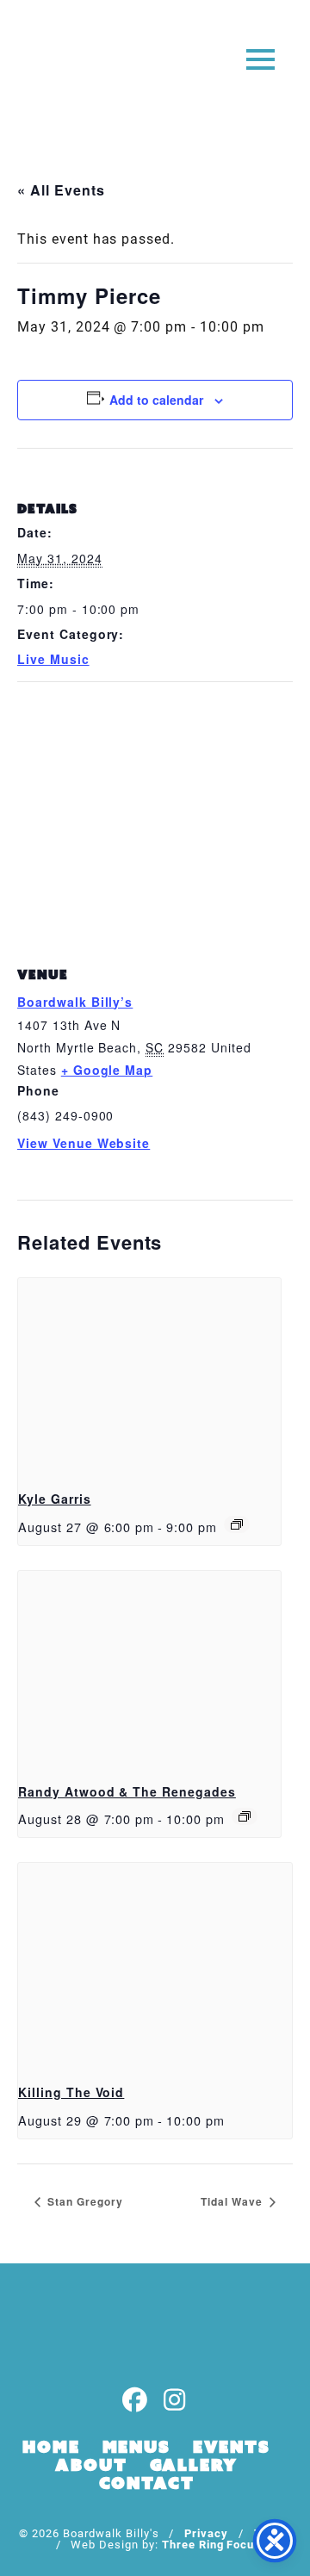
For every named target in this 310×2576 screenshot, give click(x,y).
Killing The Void (71, 2092)
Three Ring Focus (211, 2544)
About (91, 2465)
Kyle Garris (55, 1499)
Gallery (194, 2465)
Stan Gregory (83, 2201)
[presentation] (149, 1377)
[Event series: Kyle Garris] (237, 1524)
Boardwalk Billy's (81, 67)
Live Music (53, 659)
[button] (260, 58)
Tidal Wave (233, 2201)
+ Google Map (107, 1070)
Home (51, 2447)
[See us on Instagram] (175, 2401)
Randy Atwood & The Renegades (127, 1791)
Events (232, 2447)
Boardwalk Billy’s (75, 1002)
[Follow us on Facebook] (135, 2401)
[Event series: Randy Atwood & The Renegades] (245, 1816)
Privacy (206, 2533)
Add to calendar (156, 400)
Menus (136, 2447)
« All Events (61, 190)
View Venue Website (84, 1143)
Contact (147, 2483)
